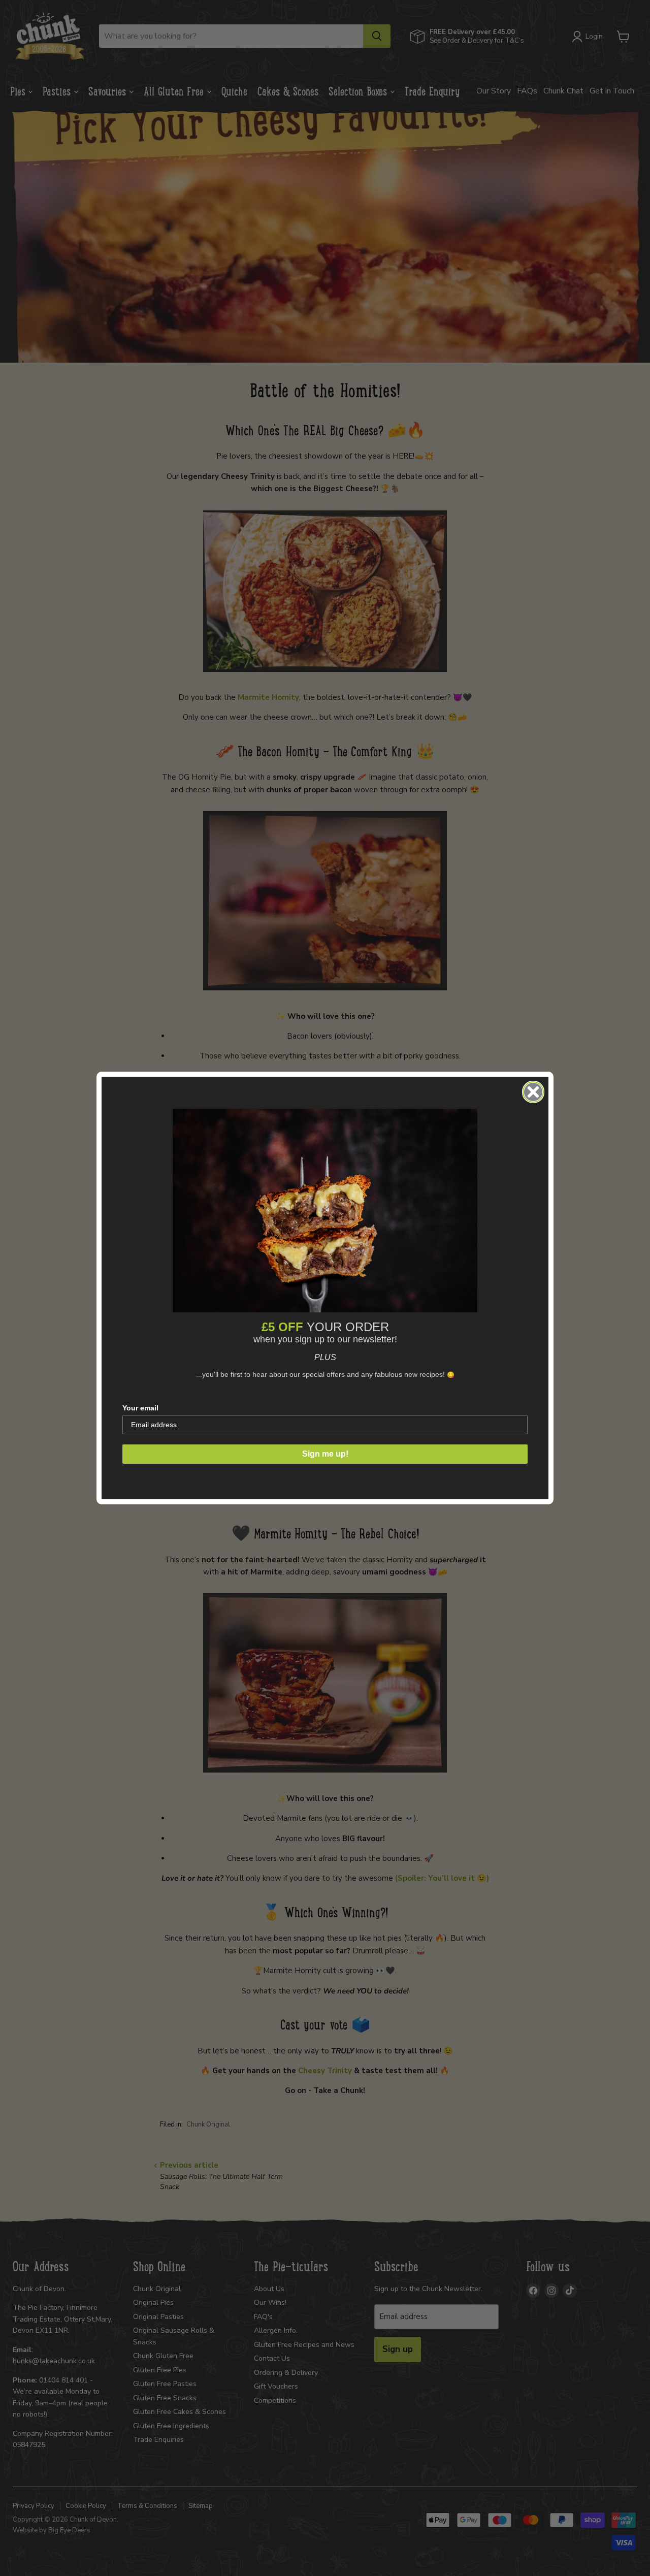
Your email (140, 1408)
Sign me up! (325, 1454)
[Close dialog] (533, 1092)
